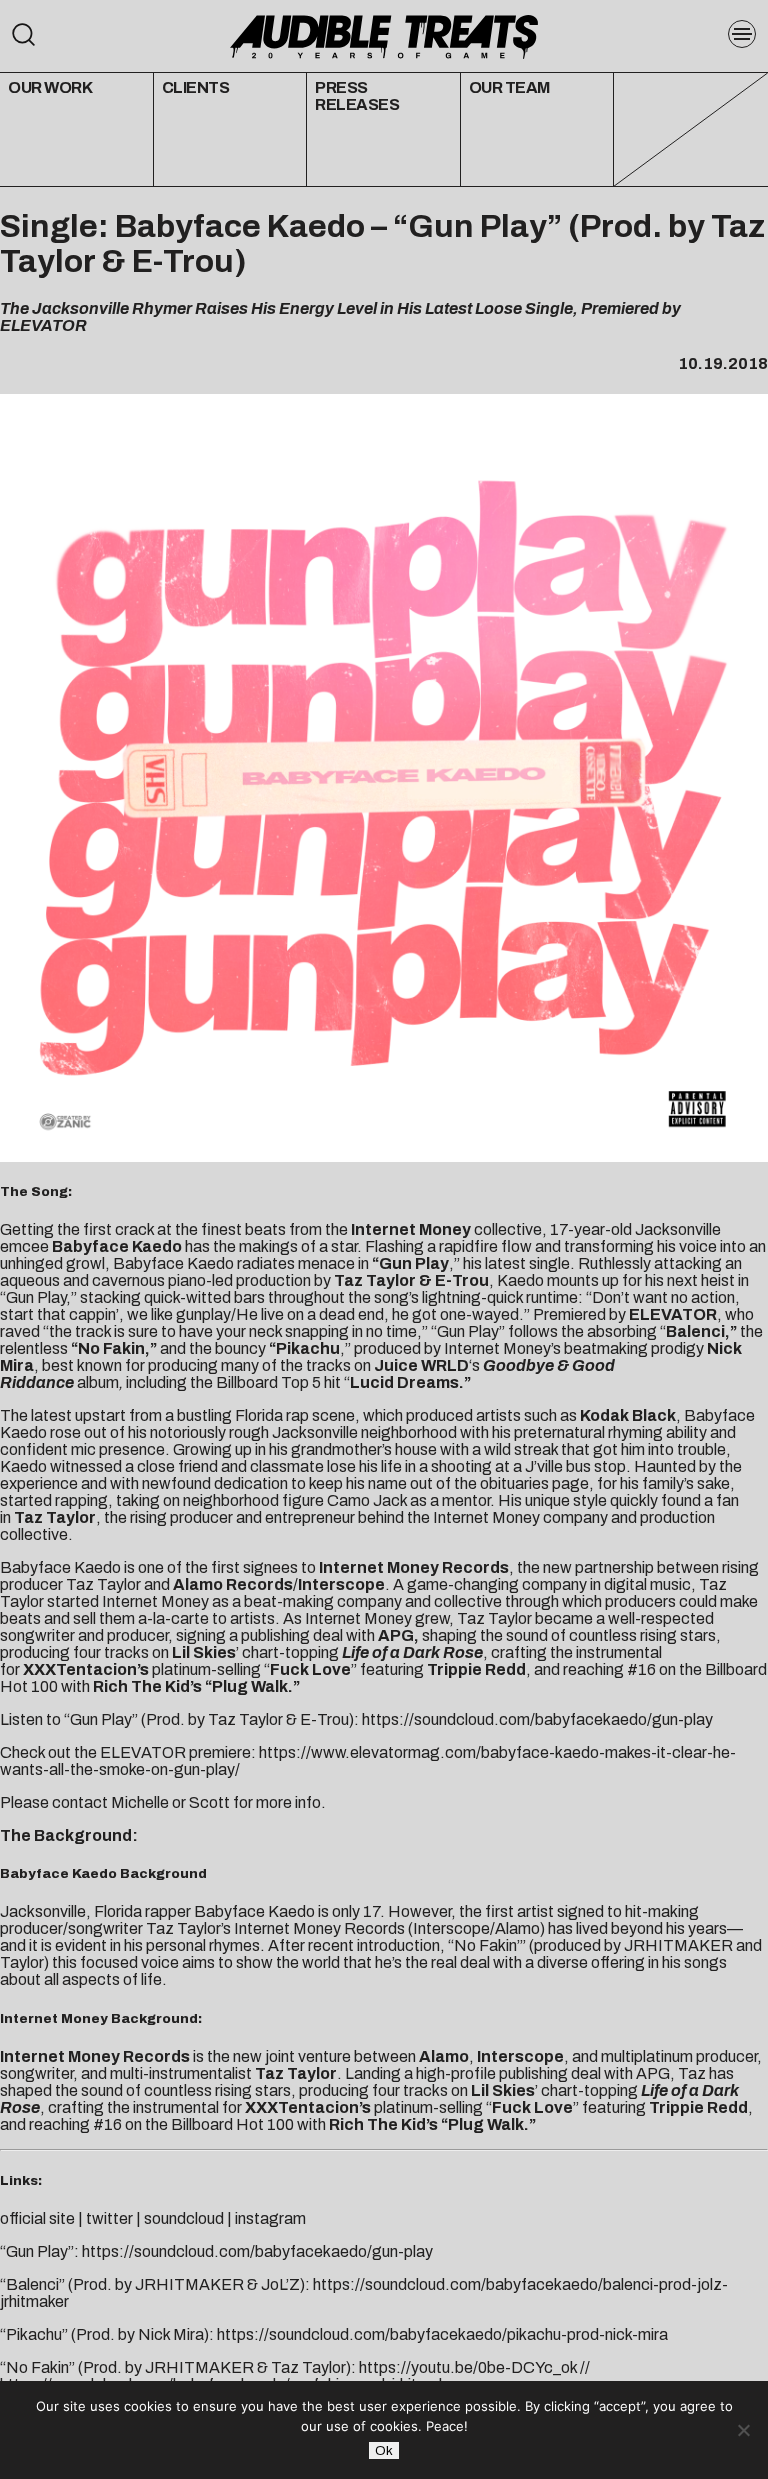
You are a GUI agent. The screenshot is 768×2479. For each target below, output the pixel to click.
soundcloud (184, 2218)
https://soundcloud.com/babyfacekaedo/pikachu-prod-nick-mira (442, 2334)
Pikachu (308, 1348)
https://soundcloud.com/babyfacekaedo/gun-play (537, 1719)
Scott (209, 1802)
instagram (270, 2218)
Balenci (695, 1331)
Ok (384, 2450)
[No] (743, 2430)
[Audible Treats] (383, 35)
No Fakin (111, 1348)
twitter (109, 2218)
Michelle (140, 1802)
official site (37, 2218)
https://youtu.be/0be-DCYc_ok (468, 2367)
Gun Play (414, 1263)
